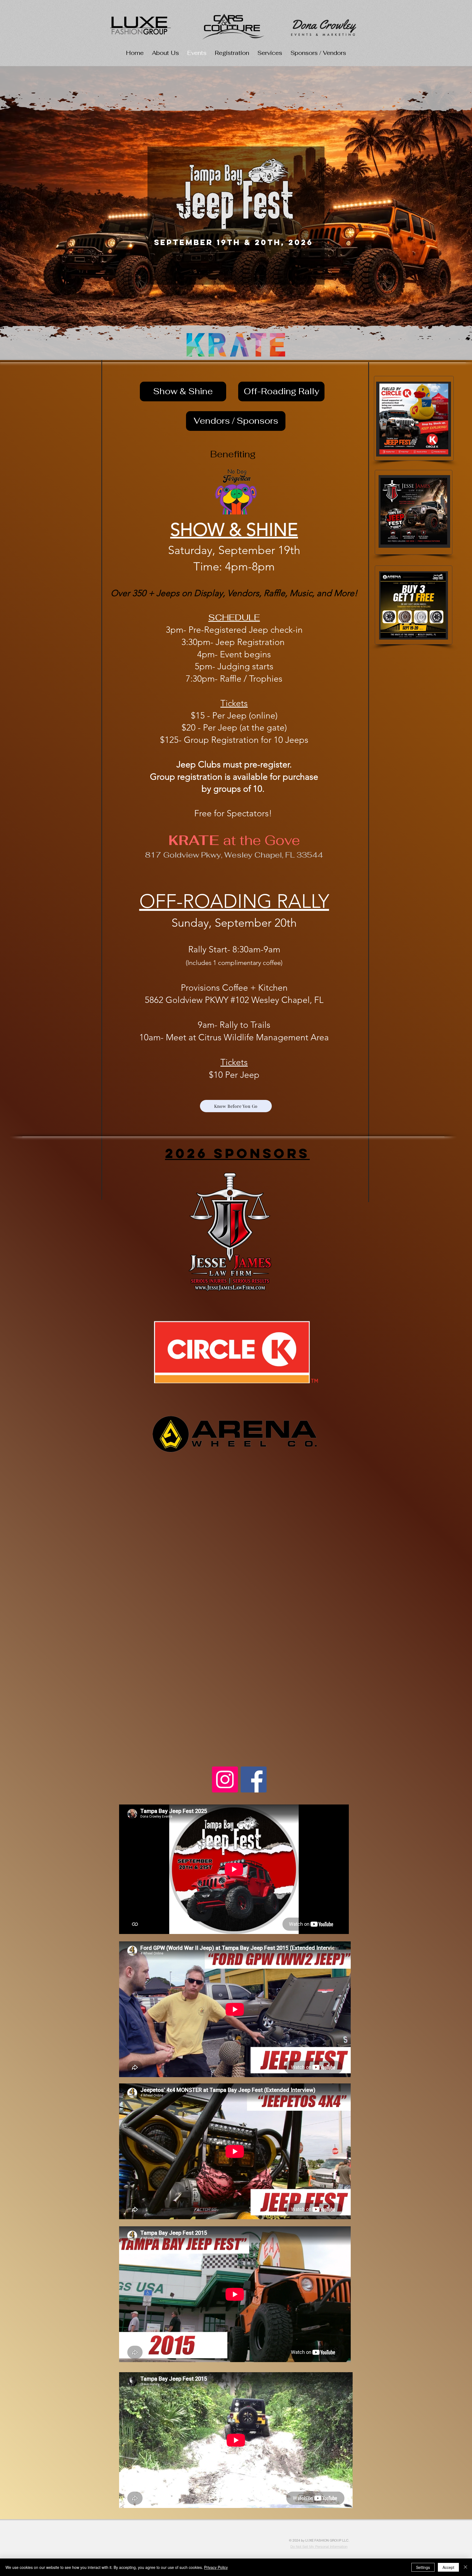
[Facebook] (254, 1779)
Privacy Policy (216, 2567)
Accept (448, 2567)
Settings (423, 2567)
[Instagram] (225, 1779)
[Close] (465, 2567)
